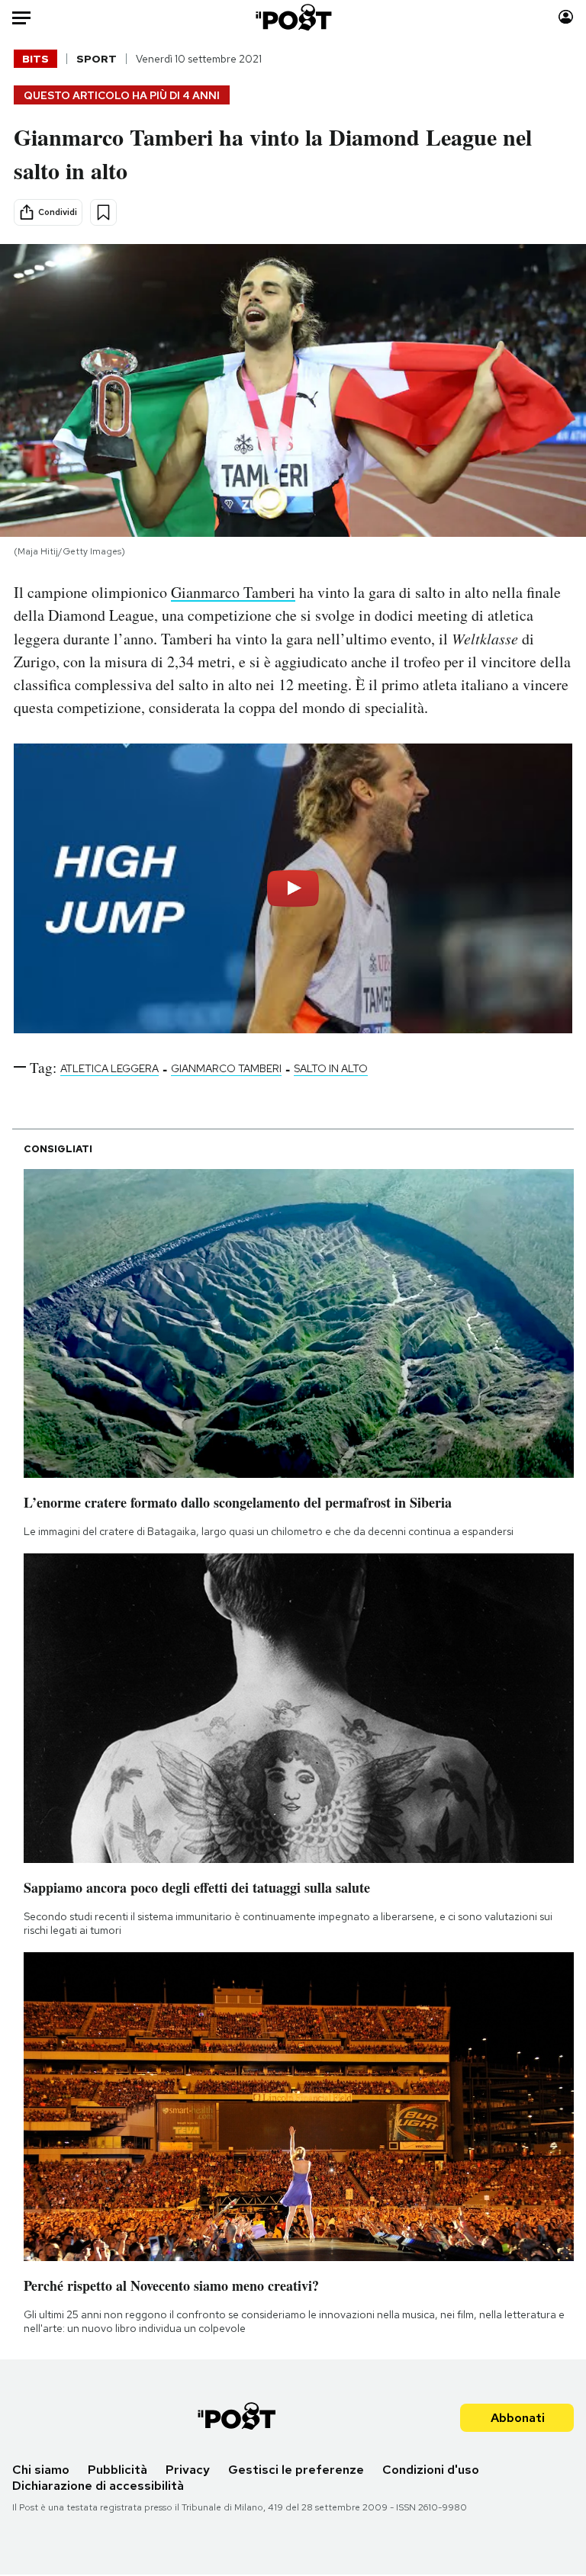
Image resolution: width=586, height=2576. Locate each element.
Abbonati (518, 2418)
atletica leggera (109, 1068)
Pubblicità (118, 2470)
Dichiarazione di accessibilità (98, 2486)
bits (35, 59)
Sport (97, 59)
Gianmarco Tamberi (233, 592)
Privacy (188, 2470)
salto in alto (331, 1068)
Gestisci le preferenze (296, 2470)
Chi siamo (41, 2470)
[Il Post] (293, 17)
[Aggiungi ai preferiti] (103, 212)
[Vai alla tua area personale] (566, 17)
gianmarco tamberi (226, 1068)
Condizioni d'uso (431, 2470)
